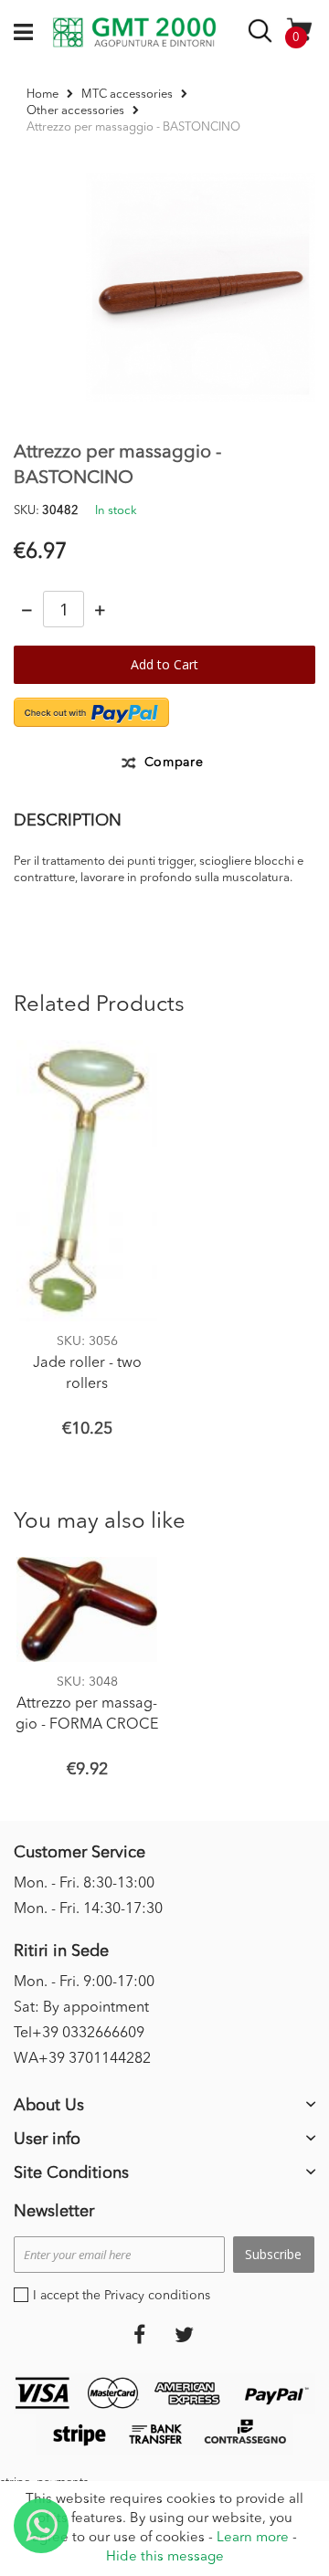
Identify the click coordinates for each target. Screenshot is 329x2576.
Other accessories (75, 111)
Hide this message (165, 2557)
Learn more (253, 2538)
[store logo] (134, 33)
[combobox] (263, 34)
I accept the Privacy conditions (122, 2296)
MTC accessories (127, 95)
